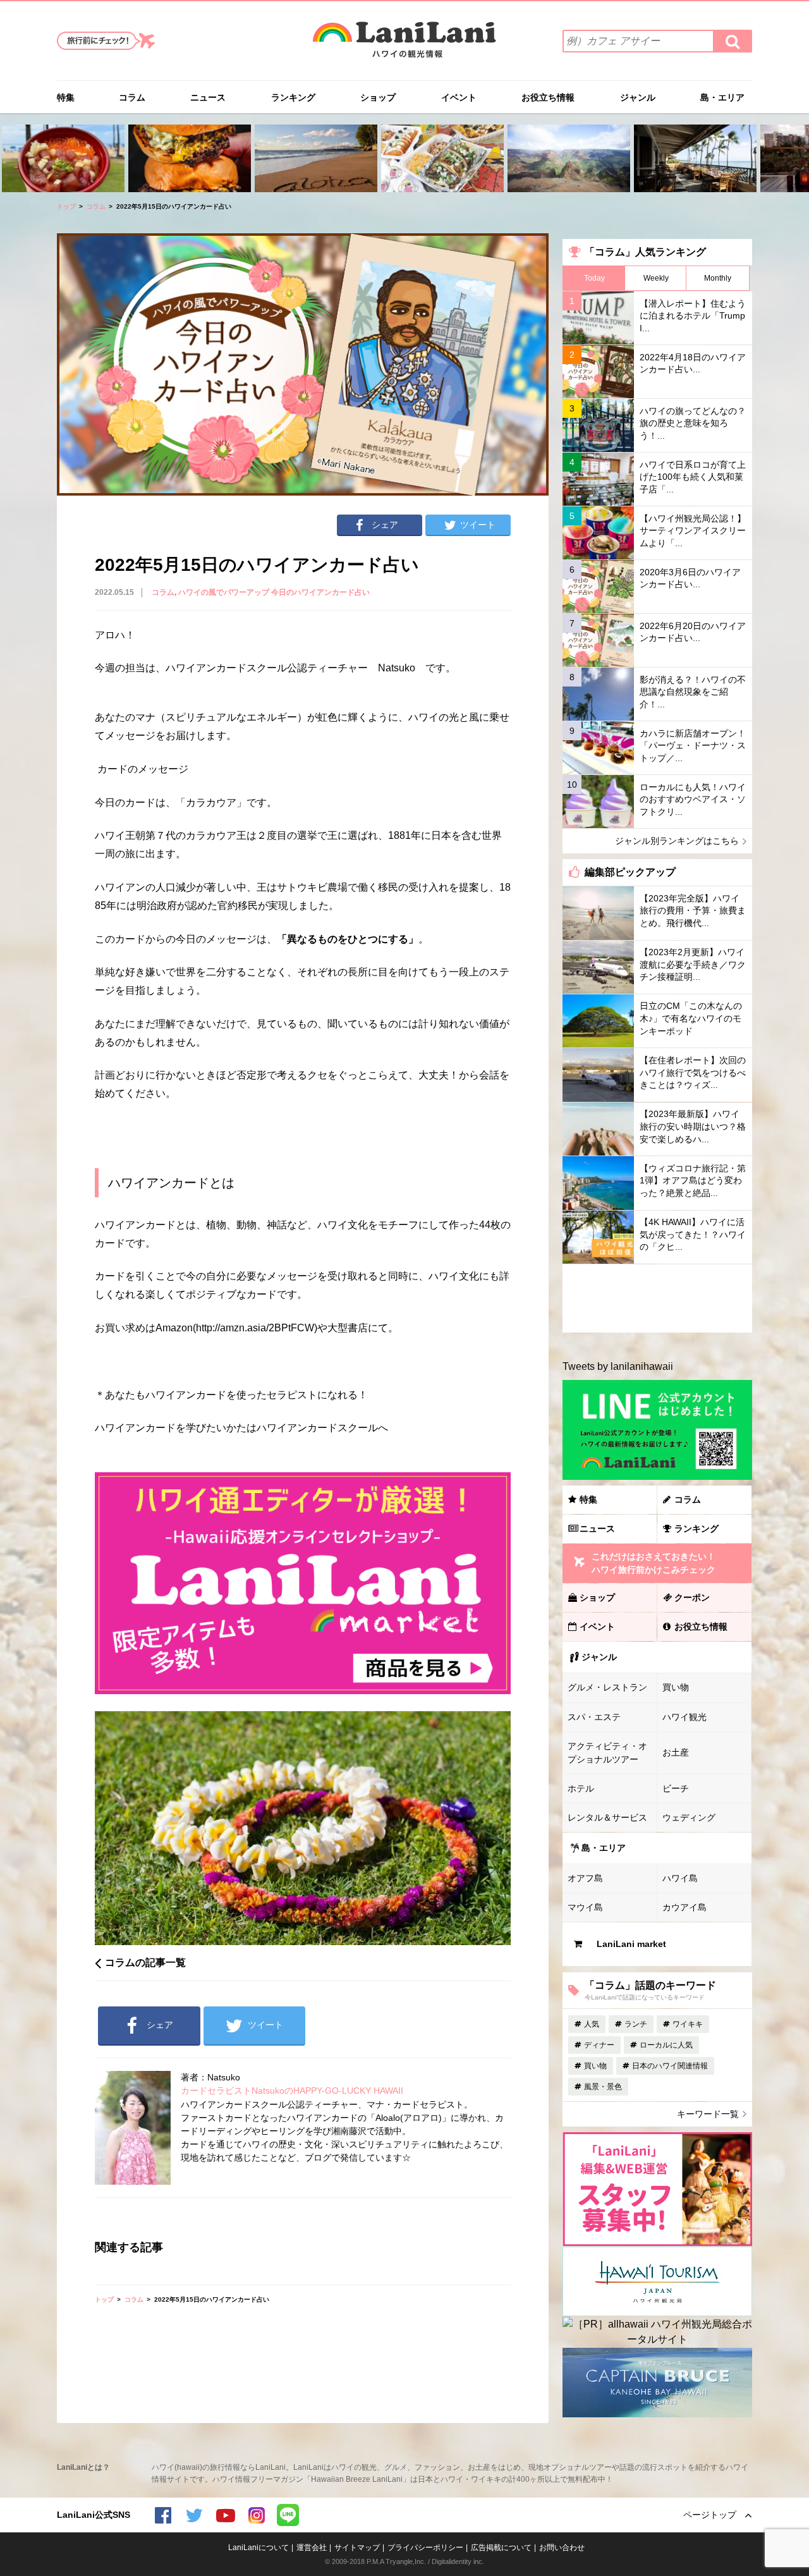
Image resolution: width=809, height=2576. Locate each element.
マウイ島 (585, 1907)
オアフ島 (585, 1878)
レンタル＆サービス (607, 1817)
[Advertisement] (657, 1298)
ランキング (293, 97)
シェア (385, 525)
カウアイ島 (684, 1907)
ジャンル (638, 97)
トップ (66, 206)
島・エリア (722, 97)
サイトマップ (357, 2548)
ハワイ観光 (684, 1717)
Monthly (718, 278)
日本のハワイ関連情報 (670, 2066)
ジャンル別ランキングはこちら (677, 841)
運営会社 (312, 2548)
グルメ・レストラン (607, 1687)
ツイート (478, 525)
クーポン (692, 1597)
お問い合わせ (562, 2548)
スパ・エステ (594, 1717)
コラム (132, 97)
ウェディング (689, 1817)
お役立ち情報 (548, 97)
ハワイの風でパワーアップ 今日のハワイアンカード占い (274, 592)
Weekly (656, 278)
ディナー (599, 2045)
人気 (592, 2024)
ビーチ (676, 1788)
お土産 (676, 1752)
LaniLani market (631, 1944)
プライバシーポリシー (425, 2548)
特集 (66, 97)
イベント (459, 97)
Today (594, 278)
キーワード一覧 (708, 2114)
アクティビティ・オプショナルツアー (607, 1753)
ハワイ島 (680, 1878)
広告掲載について (501, 2548)
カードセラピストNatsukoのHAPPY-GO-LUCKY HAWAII (292, 2091)
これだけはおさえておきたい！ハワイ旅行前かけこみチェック (654, 1563)
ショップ (378, 97)
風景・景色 (603, 2087)
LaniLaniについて (259, 2548)
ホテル (581, 1788)
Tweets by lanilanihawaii (618, 1366)
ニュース (208, 97)
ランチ (636, 2024)
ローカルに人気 (666, 2045)
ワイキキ (688, 2024)
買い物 (676, 1687)
